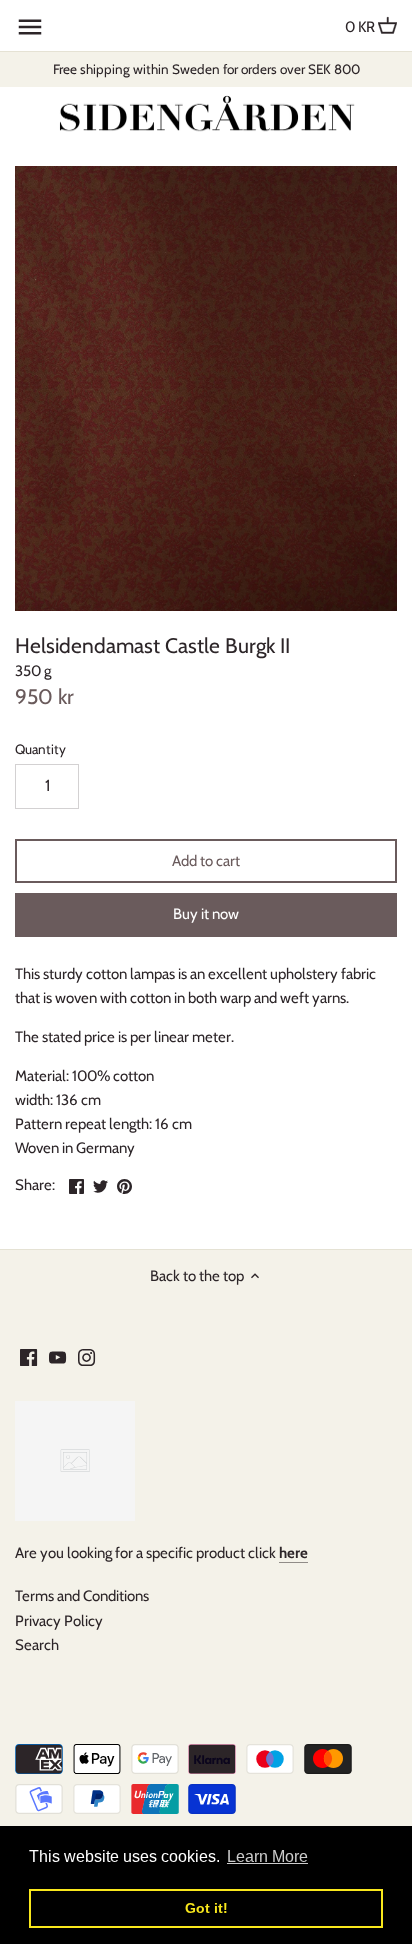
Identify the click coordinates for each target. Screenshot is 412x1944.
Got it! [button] (206, 1908)
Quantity (40, 749)
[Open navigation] (30, 27)
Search (37, 1645)
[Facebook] (28, 1356)
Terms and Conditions (82, 1596)
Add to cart (206, 861)
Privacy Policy (59, 1621)
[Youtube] (57, 1356)
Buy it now (206, 914)
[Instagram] (86, 1356)
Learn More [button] (267, 1856)
